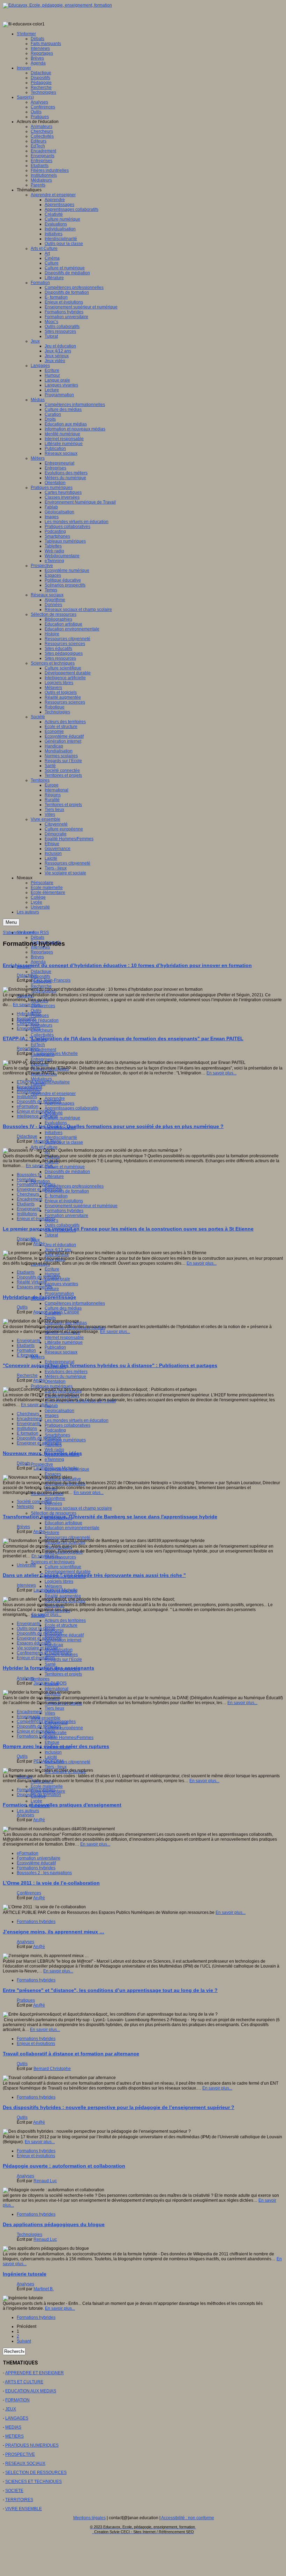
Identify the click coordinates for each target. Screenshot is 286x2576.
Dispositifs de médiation (67, 1172)
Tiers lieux (54, 1708)
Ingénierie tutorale (25, 2274)
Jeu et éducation (60, 1245)
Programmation (59, 1294)
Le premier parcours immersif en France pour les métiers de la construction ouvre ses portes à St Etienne (128, 1229)
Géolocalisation (59, 1411)
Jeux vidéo (55, 1259)
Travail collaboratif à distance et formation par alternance (71, 2054)
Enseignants (29, 1028)
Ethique (52, 1742)
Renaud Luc (45, 2181)
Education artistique (63, 1523)
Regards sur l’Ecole (63, 1659)
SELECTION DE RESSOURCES (36, 2472)
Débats (37, 937)
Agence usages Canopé (56, 1312)
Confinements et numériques (44, 1653)
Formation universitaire (66, 1216)
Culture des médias (63, 1308)
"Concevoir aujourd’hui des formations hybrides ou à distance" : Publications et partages (110, 1365)
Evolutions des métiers (66, 1372)
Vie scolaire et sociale (37, 1648)
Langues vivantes (61, 1284)
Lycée (36, 1801)
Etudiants (26, 1204)
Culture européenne (64, 1728)
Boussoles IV (29, 1175)
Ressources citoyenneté (67, 1538)
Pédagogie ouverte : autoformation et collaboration (64, 2166)
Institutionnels (44, 1074)
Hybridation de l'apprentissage (39, 1297)
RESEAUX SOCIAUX (25, 2463)
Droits (50, 1318)
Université (26, 1565)
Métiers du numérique (65, 1377)
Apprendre (55, 1098)
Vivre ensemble (46, 1718)
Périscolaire (42, 1781)
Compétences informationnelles (75, 1303)
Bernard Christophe (52, 2069)
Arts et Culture (44, 1147)
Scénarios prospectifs (65, 1484)
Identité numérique (62, 1333)
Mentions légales (89, 2518)
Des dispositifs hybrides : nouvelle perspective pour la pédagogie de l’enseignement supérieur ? (119, 2107)
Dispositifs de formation (67, 1191)
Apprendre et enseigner (53, 1094)
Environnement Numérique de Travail (80, 1401)
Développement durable (68, 1572)
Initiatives (54, 1133)
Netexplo (25, 1506)
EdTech (38, 1045)
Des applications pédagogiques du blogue (54, 2224)
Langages (40, 1264)
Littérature (54, 1176)
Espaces (53, 1474)
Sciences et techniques (53, 1562)
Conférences (43, 1006)
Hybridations (29, 1014)
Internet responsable (64, 1337)
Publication (55, 1347)
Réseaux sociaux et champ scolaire (78, 1508)
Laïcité (51, 1757)
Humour (52, 1274)
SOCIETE (14, 2491)
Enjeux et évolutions (64, 1201)
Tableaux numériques (65, 1440)
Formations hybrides (64, 1211)
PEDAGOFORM (48, 1761)
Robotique (55, 1606)
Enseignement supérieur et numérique (81, 1206)
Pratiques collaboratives (67, 1425)
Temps (51, 1489)
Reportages (42, 952)
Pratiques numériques (52, 1386)
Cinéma (52, 1157)
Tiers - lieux (56, 1767)
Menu (11, 922)
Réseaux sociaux (61, 1352)
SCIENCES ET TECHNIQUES (33, 2482)
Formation (40, 1181)
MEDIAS (13, 2427)
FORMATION (17, 2400)
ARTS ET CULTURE (24, 2382)
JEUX (11, 2409)
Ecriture (52, 1269)
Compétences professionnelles (74, 1186)
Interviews (26, 1585)
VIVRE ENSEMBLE (24, 2509)
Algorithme (55, 1498)
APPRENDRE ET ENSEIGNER (35, 2373)
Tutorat (51, 1235)
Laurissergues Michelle (56, 1053)
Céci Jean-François (52, 980)
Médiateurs (41, 1079)
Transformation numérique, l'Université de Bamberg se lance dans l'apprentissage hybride (110, 1517)
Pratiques (26, 2000)
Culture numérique (62, 1118)
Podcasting (55, 1430)
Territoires (40, 1679)
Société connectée (34, 1502)
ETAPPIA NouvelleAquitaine (43, 1082)
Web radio (54, 1450)
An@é (39, 1244)
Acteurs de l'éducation (38, 1020)
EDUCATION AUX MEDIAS (31, 2391)
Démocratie (56, 1733)
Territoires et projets (63, 1674)
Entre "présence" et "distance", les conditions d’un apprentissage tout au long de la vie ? (110, 1990)
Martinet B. (44, 2289)
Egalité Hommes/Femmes (69, 1738)
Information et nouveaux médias (75, 1328)
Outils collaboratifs (62, 1225)
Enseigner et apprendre (39, 1189)
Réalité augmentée (63, 1596)
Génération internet (63, 1640)
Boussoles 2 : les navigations (44, 1873)
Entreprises (42, 1059)
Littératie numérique (64, 1342)
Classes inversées (62, 1396)
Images (52, 1416)
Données (53, 1503)
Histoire (52, 1533)
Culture (52, 1162)
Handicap (54, 1645)
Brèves (37, 957)
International (57, 1689)
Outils (36, 1011)
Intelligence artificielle (37, 1116)
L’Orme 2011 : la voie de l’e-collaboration (51, 1883)
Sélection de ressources (54, 1513)
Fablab (51, 1406)
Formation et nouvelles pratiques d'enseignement (62, 1805)
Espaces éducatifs (34, 1643)
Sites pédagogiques (64, 1552)
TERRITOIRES (19, 2500)
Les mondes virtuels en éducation (77, 1420)
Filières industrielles (50, 1069)
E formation (28, 1355)
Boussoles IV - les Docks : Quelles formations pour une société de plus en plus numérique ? (113, 1126)
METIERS (14, 2436)
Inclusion (53, 1752)
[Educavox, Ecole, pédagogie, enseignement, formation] (57, 5)
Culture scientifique (63, 1567)
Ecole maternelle (47, 1786)
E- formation (56, 1196)
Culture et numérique (65, 1167)
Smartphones (57, 1435)
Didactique (41, 972)
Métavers (53, 1586)
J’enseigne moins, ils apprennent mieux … (54, 1932)
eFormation (28, 1106)
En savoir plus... (28, 1005)
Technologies (57, 1611)
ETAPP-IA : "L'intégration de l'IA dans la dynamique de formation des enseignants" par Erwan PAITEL (123, 1038)
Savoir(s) (25, 996)
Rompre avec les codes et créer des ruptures (56, 1746)
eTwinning (54, 1459)
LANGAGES (17, 2418)
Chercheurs (42, 1030)
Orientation (55, 1381)
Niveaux (25, 1777)
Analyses (39, 1001)
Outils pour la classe (64, 1142)
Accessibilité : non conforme (188, 2518)
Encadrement (43, 1050)
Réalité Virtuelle (32, 1282)
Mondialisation (59, 1650)
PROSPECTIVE (20, 2454)
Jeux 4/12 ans (58, 1250)
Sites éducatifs (58, 1547)
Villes (50, 1713)
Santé (50, 1664)
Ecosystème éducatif (64, 1635)
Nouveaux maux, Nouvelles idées (42, 1453)
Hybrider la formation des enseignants (48, 1668)
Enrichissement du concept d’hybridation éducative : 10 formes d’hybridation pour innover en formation (127, 965)
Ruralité (52, 1699)
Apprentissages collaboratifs (71, 1108)
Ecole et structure (61, 1625)
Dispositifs (40, 976)
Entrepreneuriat (59, 1362)
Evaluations (56, 1123)
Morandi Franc (47, 1141)
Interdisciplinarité (61, 1137)
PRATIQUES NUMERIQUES (32, 2445)
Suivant (24, 2341)
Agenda (38, 962)
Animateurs (42, 1025)
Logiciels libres (59, 1581)
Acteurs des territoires (65, 1620)
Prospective (42, 1464)
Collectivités (42, 1035)
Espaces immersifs (35, 1287)
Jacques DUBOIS (50, 1683)
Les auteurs (28, 1811)
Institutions (27, 1097)
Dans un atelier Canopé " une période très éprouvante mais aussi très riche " (94, 1575)
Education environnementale (72, 1528)
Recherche (41, 986)
